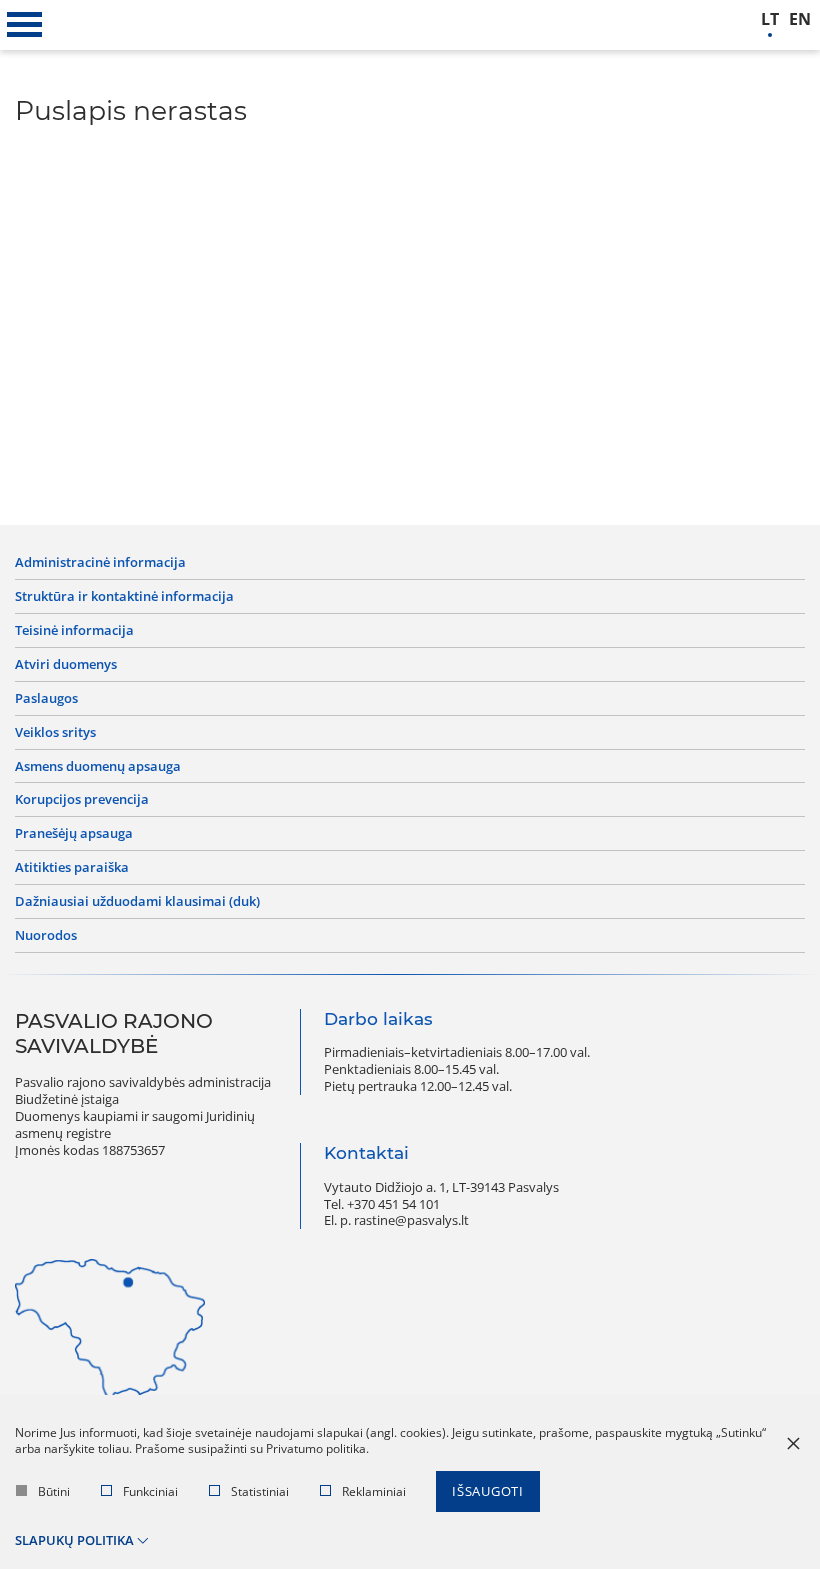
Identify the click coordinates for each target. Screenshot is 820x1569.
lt (770, 19)
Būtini (54, 1491)
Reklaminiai (374, 1491)
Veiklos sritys (55, 732)
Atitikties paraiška (72, 867)
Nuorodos (46, 935)
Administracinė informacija (100, 562)
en (800, 19)
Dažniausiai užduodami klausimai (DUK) (137, 901)
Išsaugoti (488, 1491)
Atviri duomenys (66, 664)
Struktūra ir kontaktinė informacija (124, 596)
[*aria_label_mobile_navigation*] (25, 25)
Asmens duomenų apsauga (98, 766)
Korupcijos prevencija (82, 799)
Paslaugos (46, 698)
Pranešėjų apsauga (74, 833)
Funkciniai (150, 1491)
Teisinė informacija (74, 630)
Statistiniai (260, 1491)
